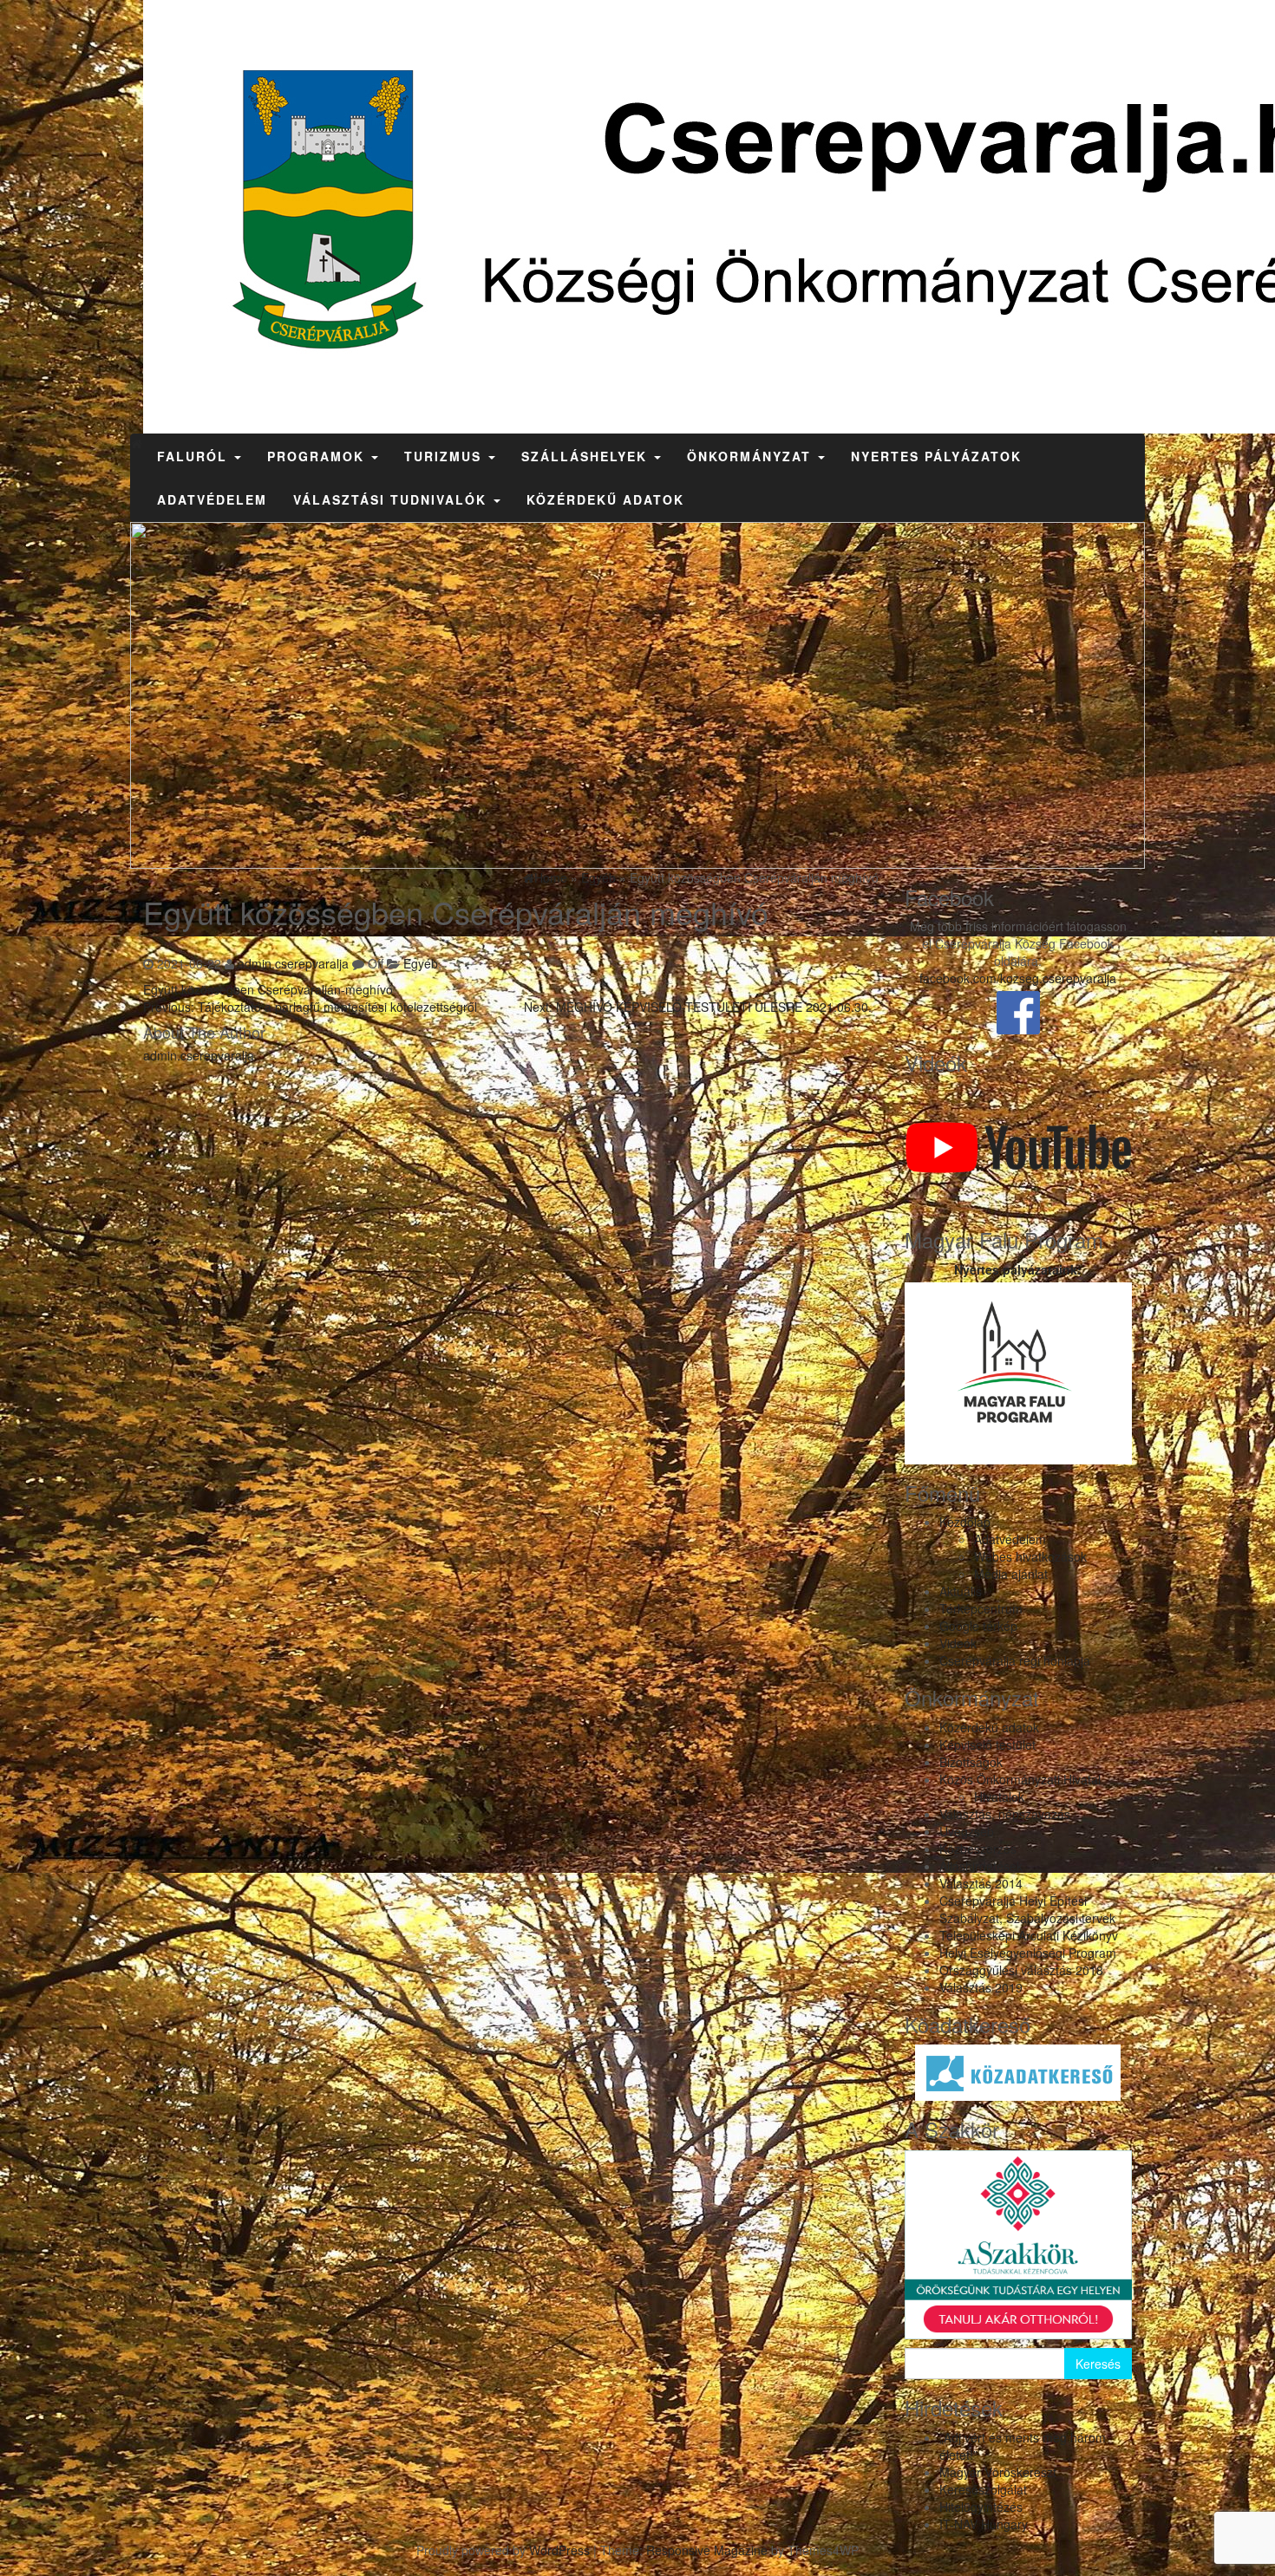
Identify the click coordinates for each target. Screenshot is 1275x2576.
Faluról (195, 456)
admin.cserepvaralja (293, 963)
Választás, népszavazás (1005, 1814)
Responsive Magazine (707, 2550)
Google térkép (978, 1626)
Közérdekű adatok (605, 499)
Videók (958, 1643)
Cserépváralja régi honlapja (1015, 1660)
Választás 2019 (981, 1987)
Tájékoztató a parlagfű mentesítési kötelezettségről (310, 1007)
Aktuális (961, 1591)
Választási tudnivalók (392, 499)
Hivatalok (999, 1797)
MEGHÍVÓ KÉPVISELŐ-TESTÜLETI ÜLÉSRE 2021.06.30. (698, 1007)
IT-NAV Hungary (984, 2524)
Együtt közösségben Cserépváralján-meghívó (268, 989)
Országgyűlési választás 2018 (1021, 1970)
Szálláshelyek (587, 456)
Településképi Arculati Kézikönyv (1029, 1935)
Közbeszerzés (978, 1849)
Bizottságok (971, 1762)
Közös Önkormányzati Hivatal (1020, 1779)
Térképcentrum (981, 1608)
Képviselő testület (987, 1745)
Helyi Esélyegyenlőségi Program (1028, 1953)
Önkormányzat (752, 456)
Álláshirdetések (981, 1866)
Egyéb (421, 963)
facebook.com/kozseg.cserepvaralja (1018, 978)
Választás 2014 (981, 1883)
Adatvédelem (212, 499)
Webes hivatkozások (1030, 1556)
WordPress (559, 2550)
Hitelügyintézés (981, 2507)
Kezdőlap (965, 1522)
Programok (318, 456)
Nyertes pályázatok (936, 456)
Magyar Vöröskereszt (998, 2472)
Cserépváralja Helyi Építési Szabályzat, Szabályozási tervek (1027, 1909)
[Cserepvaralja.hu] (137, 443)
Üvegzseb (967, 1831)
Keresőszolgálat (983, 2489)
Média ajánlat (1011, 1574)
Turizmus (445, 456)
